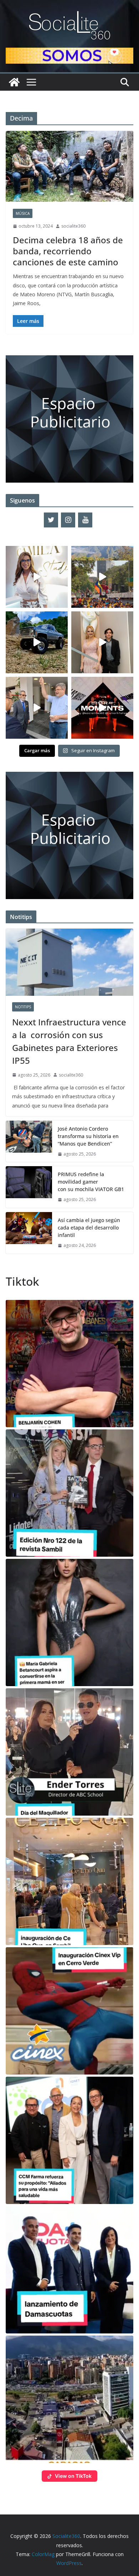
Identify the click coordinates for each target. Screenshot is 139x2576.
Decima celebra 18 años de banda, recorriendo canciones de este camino (68, 251)
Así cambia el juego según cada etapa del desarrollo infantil (89, 1228)
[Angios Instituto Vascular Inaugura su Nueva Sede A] (37, 708)
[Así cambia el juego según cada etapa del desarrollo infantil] (29, 1233)
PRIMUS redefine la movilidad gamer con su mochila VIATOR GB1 (91, 1182)
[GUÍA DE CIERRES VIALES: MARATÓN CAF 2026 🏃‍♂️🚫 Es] (102, 577)
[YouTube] (85, 520)
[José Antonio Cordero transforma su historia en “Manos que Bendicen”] (29, 1141)
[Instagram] (68, 520)
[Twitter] (51, 520)
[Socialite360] (14, 82)
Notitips (23, 1007)
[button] (69, 1364)
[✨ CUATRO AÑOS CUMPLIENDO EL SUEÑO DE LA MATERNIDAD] (102, 642)
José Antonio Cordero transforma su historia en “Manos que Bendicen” (88, 1136)
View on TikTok (73, 2476)
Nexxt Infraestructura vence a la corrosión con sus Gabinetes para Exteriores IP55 (69, 1041)
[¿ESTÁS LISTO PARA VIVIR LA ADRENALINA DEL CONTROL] (37, 642)
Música (23, 213)
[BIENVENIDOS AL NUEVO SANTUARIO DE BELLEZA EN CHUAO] (37, 577)
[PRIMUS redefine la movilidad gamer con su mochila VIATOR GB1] (29, 1187)
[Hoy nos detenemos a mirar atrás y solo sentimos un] (102, 708)
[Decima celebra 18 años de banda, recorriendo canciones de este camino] (69, 166)
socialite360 (73, 226)
